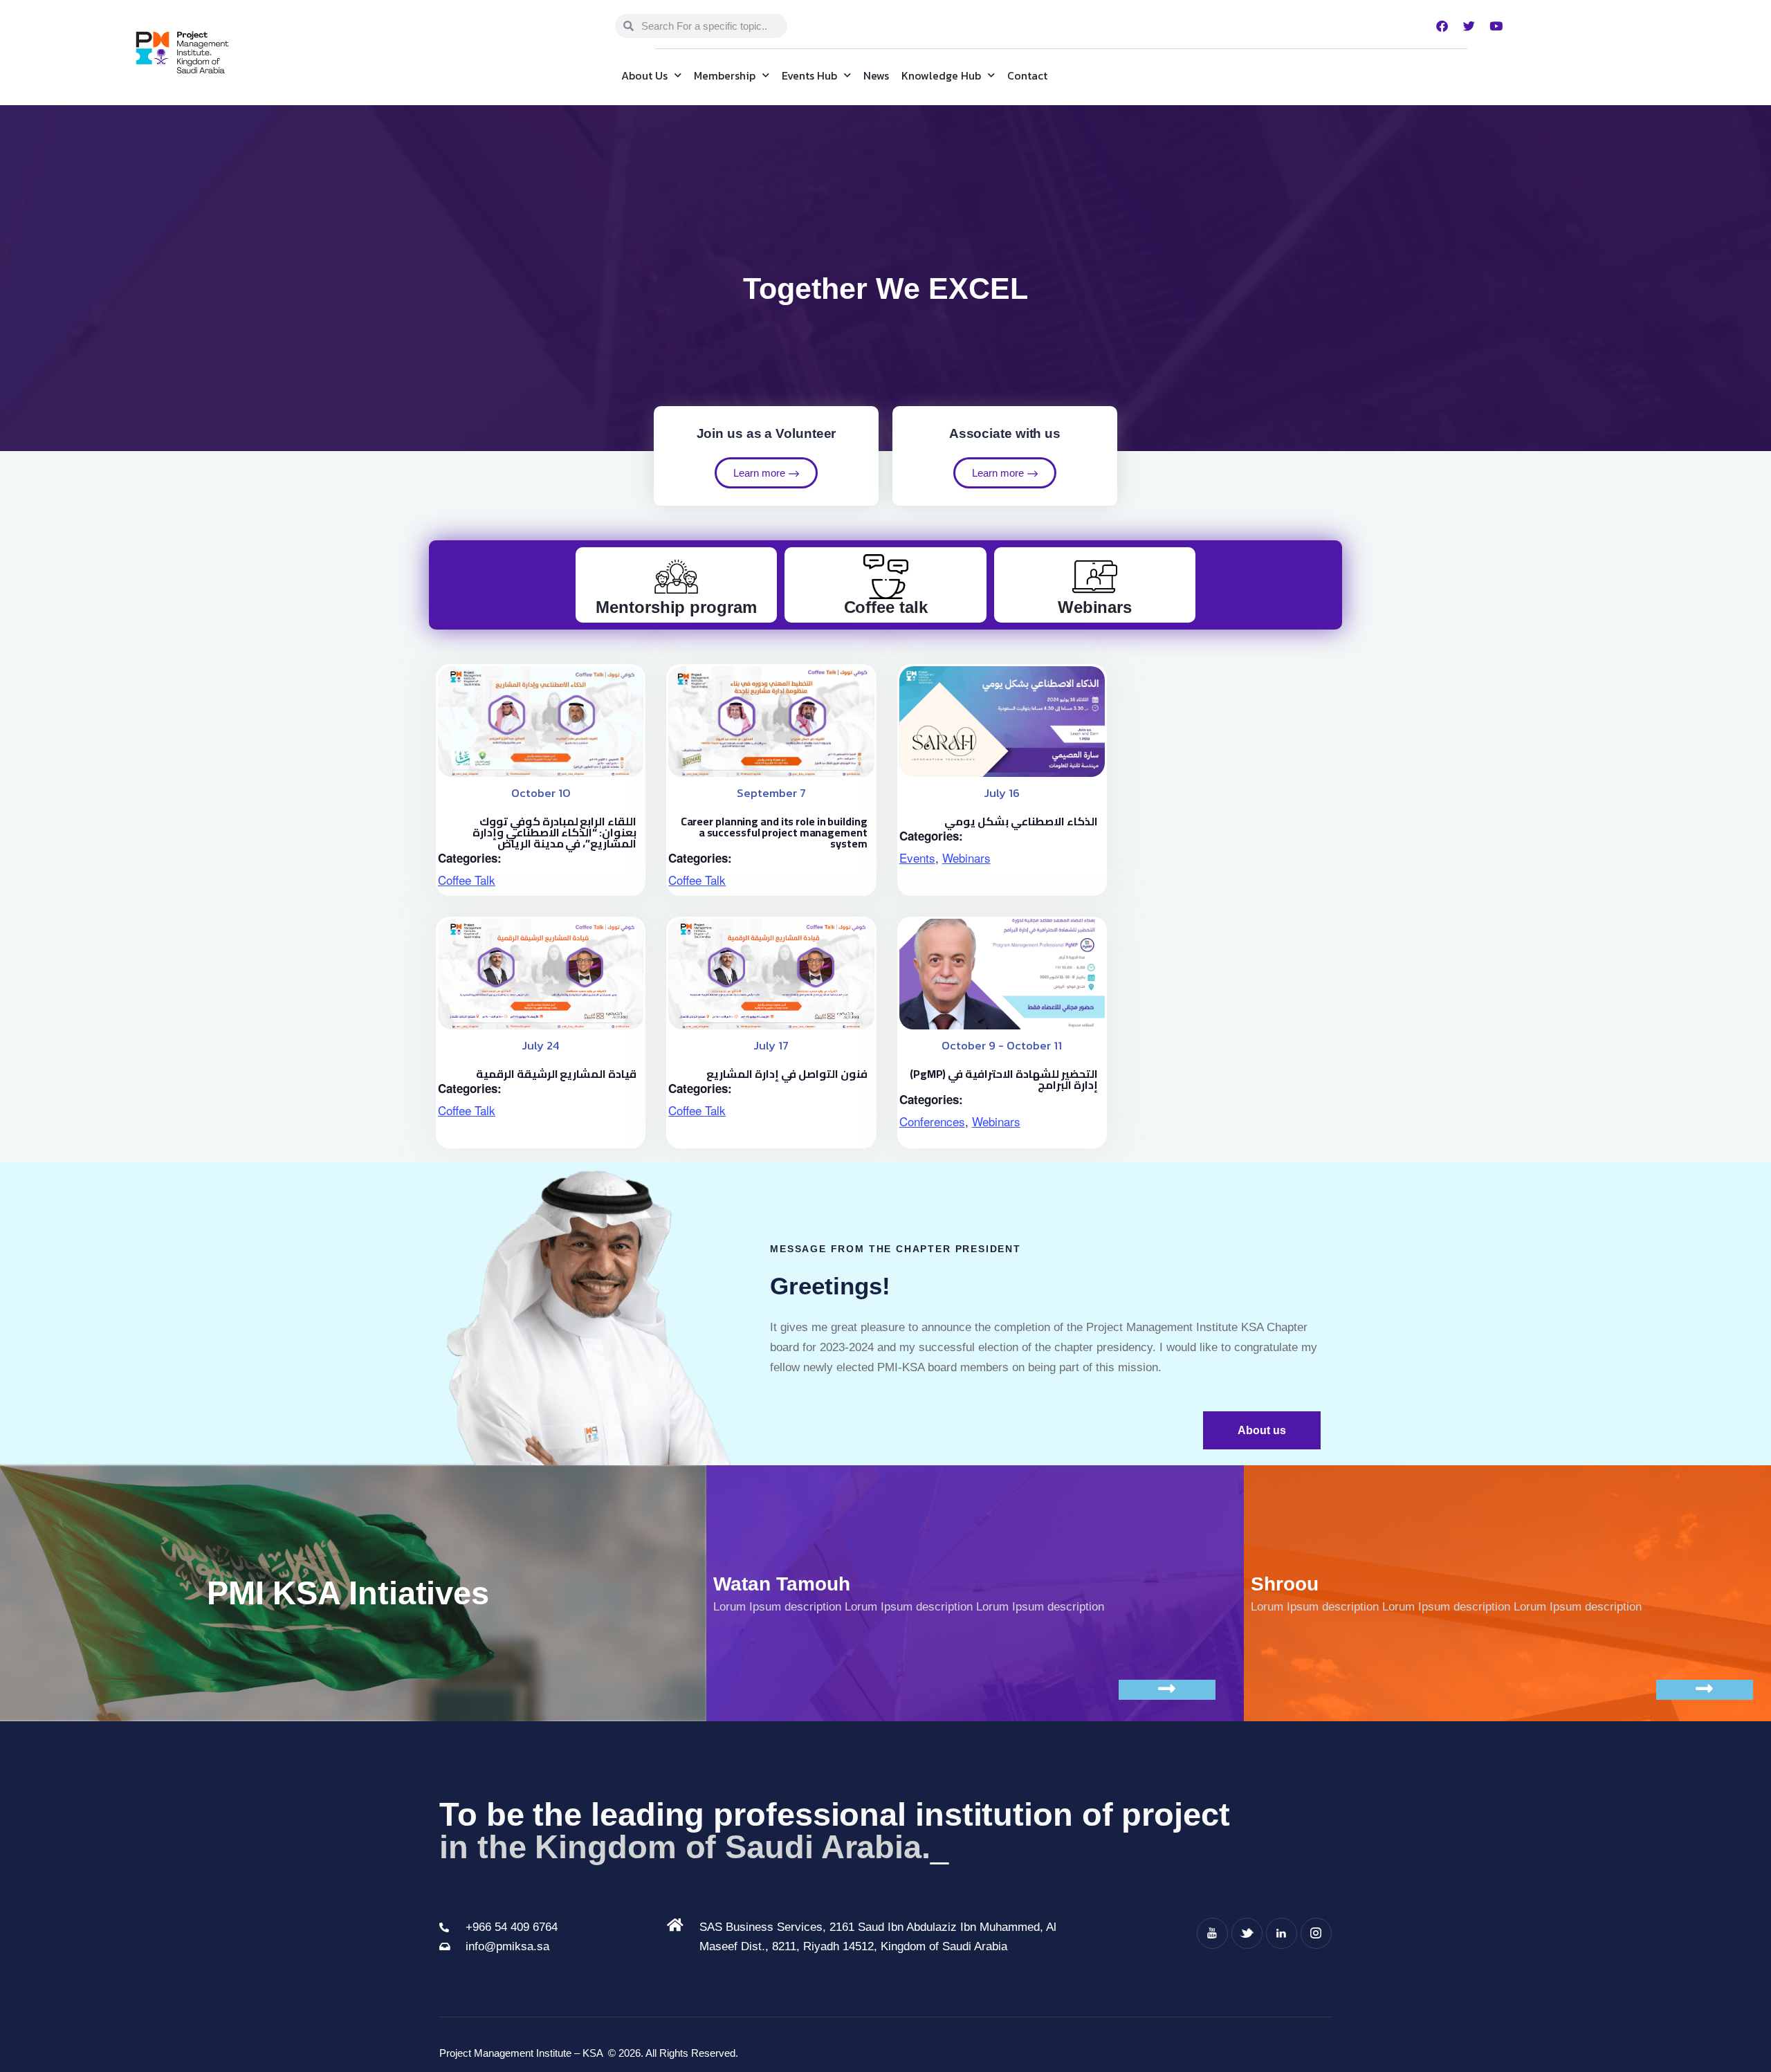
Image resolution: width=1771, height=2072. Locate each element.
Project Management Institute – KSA (522, 2053)
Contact (1027, 75)
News (876, 75)
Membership (725, 75)
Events (917, 858)
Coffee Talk (467, 880)
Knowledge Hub (941, 75)
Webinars (966, 858)
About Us (644, 75)
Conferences (932, 1121)
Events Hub (809, 75)
